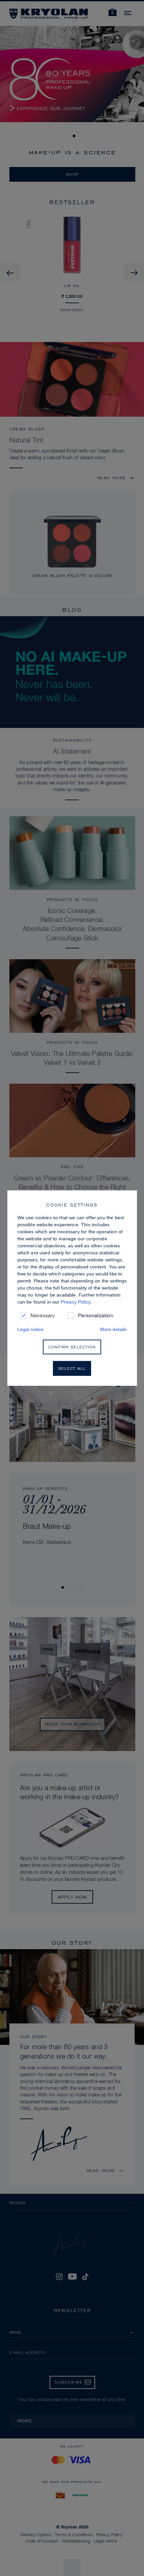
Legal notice (31, 1329)
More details (114, 1329)
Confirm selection (72, 1347)
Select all (72, 1368)
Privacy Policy (76, 1302)
